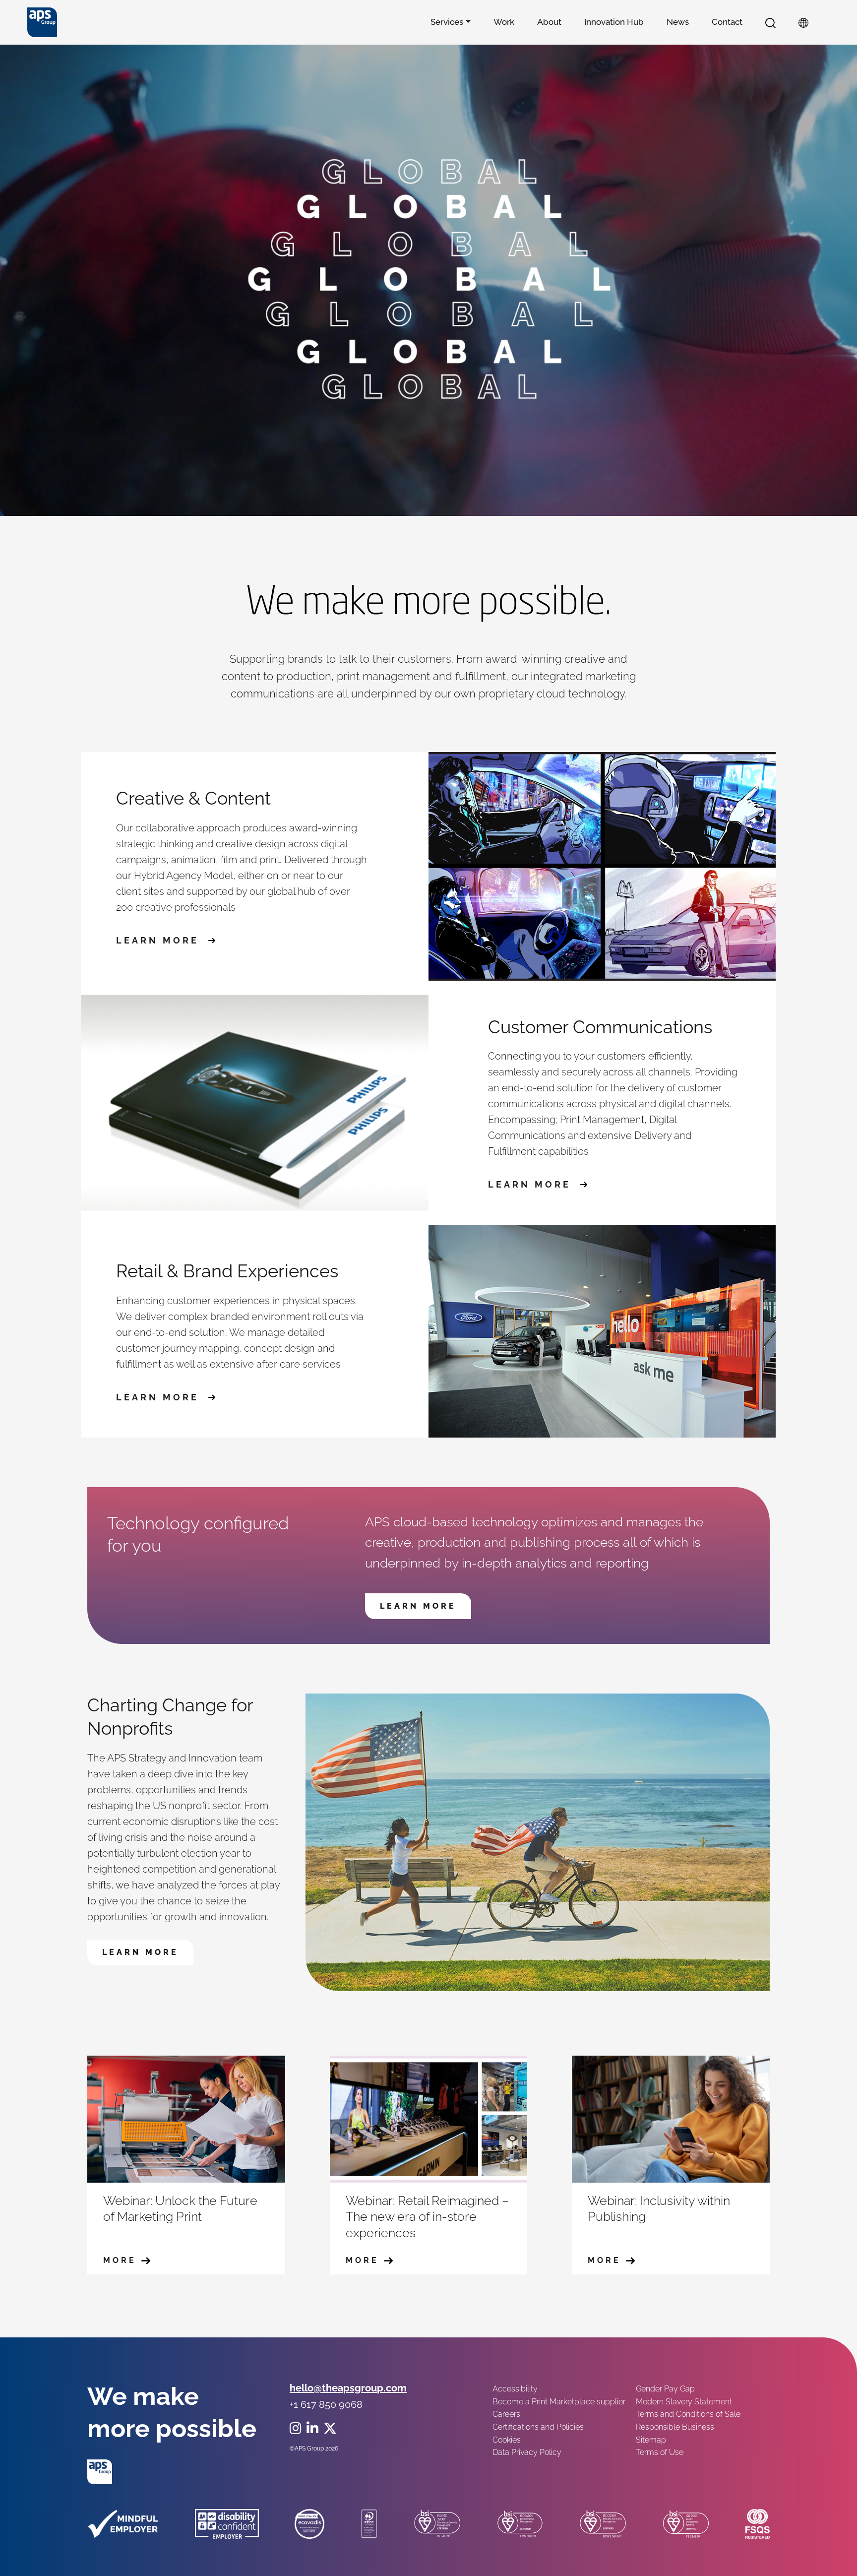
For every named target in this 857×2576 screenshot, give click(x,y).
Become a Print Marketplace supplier (559, 2402)
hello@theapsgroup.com (348, 2388)
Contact (727, 22)
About (549, 22)
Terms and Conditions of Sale (688, 2414)
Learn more (160, 941)
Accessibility (515, 2389)
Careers (506, 2414)
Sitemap (651, 2440)
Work (504, 22)
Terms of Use (660, 2452)
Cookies (507, 2440)
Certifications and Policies (538, 2427)
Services (447, 22)
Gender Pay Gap (665, 2389)
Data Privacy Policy (527, 2452)
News (678, 22)
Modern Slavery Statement (684, 2402)
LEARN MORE (418, 1606)
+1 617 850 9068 (326, 2404)
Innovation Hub (614, 22)
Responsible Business (675, 2427)
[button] (770, 22)
